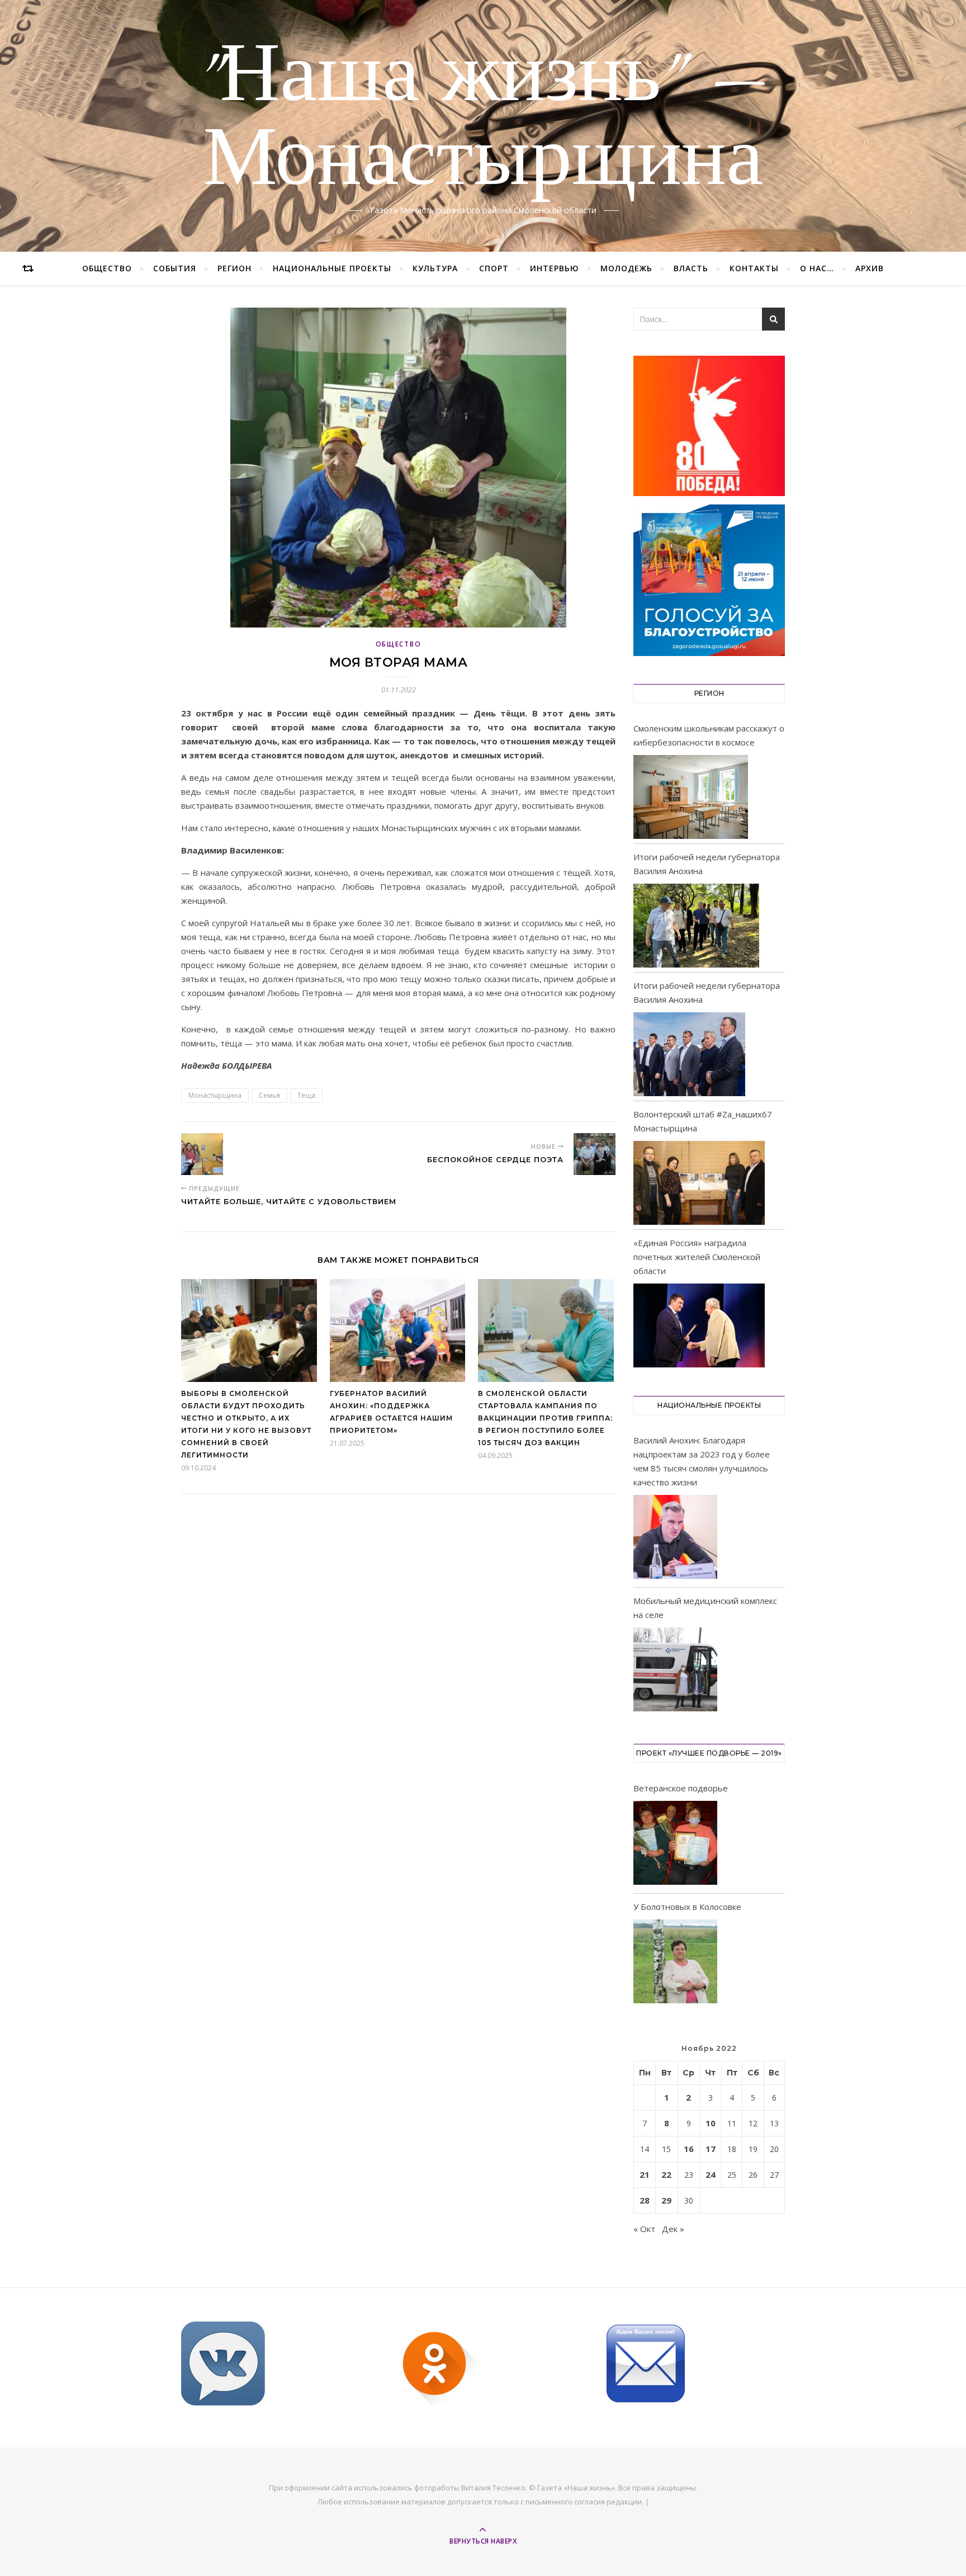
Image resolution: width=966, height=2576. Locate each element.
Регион (235, 268)
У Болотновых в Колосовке (687, 1907)
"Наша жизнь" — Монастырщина (483, 119)
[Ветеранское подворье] (675, 1845)
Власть (691, 268)
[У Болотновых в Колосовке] (675, 1963)
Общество (107, 268)
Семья (269, 1095)
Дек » (673, 2229)
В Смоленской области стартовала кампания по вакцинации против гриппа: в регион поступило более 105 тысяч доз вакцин (545, 1418)
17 (711, 2149)
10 (711, 2123)
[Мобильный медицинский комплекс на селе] (675, 1671)
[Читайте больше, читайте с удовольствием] (202, 1154)
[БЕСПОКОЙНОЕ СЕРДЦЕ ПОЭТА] (595, 1154)
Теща (306, 1095)
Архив (870, 268)
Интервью (555, 268)
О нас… (817, 268)
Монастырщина (215, 1095)
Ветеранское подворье (681, 1788)
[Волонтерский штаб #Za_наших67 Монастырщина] (699, 1183)
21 (645, 2174)
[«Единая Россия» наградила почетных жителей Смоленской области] (699, 1325)
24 (711, 2174)
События (175, 268)
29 (666, 2200)
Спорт (494, 268)
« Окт (644, 2229)
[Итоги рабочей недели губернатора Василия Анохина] (696, 926)
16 (689, 2149)
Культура (435, 268)
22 (666, 2174)
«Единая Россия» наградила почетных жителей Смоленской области (697, 1257)
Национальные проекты (332, 268)
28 (645, 2200)
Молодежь (626, 268)
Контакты (754, 268)
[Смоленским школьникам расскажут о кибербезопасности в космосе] (691, 797)
